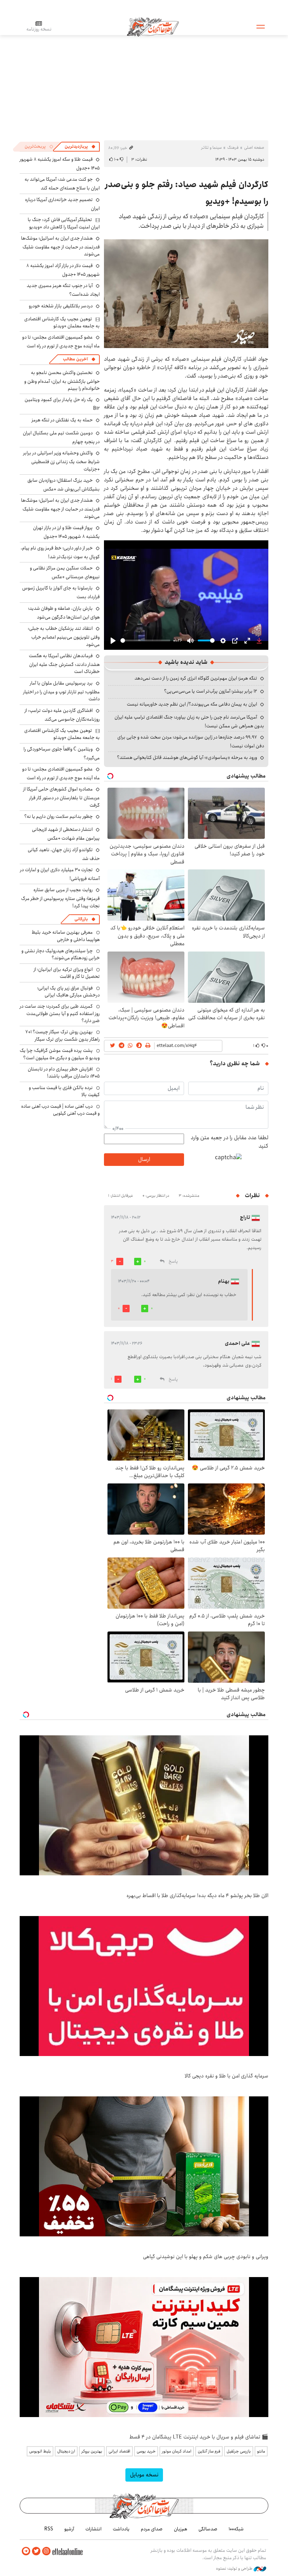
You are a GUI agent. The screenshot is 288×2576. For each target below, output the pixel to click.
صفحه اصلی (254, 148)
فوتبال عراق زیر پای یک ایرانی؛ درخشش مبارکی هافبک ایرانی (68, 992)
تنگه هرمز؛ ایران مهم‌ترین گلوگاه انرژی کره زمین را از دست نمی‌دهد (196, 678)
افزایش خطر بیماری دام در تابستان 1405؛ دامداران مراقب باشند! (64, 1073)
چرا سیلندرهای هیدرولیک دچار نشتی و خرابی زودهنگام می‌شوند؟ (61, 954)
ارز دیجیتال (66, 2451)
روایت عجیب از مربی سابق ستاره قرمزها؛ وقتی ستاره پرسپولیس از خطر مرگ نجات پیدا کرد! (60, 898)
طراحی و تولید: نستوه (235, 2569)
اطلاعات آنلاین (153, 26)
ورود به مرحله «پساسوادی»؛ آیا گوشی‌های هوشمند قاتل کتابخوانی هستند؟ (187, 758)
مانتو (261, 2451)
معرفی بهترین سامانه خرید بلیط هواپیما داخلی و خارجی (66, 936)
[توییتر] (36, 2551)
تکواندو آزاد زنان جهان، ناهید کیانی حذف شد (64, 854)
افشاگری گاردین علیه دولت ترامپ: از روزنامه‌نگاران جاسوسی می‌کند (62, 715)
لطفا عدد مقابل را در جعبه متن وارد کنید (230, 1142)
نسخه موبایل (144, 2475)
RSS (49, 2529)
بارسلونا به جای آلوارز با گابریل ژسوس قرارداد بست (61, 592)
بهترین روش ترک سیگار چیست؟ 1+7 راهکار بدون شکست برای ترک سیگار (63, 1035)
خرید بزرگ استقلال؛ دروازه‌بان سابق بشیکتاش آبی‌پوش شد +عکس (64, 485)
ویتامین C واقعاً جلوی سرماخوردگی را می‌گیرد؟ (62, 753)
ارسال (144, 1159)
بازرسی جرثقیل (239, 2451)
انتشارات (93, 2529)
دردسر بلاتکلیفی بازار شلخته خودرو (61, 306)
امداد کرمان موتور (177, 2451)
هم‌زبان (181, 2529)
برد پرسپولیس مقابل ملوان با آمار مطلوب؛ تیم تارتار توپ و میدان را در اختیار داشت (61, 691)
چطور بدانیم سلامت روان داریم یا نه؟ (58, 816)
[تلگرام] (26, 2551)
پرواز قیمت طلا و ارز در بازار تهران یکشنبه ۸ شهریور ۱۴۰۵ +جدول (66, 532)
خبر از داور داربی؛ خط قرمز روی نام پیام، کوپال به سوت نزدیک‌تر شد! (60, 552)
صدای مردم (152, 2529)
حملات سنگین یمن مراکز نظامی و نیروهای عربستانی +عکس (65, 572)
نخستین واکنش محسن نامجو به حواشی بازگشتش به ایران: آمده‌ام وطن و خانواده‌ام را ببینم (62, 381)
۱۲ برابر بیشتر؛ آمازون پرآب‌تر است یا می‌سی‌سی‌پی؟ (211, 691)
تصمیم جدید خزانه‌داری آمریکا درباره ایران (62, 204)
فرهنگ (233, 148)
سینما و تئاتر (211, 148)
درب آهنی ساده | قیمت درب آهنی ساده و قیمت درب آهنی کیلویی (60, 1110)
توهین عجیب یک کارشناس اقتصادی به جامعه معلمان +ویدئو (62, 322)
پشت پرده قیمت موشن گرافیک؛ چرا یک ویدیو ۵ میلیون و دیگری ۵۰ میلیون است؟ (60, 1054)
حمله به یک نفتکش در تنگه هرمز (62, 420)
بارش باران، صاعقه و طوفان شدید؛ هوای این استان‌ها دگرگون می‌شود (64, 613)
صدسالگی (208, 2529)
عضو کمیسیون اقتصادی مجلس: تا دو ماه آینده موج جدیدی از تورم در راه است (61, 342)
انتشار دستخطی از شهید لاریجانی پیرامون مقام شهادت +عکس (66, 834)
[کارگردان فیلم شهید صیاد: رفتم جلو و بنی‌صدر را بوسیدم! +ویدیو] (186, 294)
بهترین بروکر (92, 2451)
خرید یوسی (146, 2451)
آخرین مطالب (75, 359)
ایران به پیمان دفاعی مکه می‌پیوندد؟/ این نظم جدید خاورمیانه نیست (192, 704)
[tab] (80, 147)
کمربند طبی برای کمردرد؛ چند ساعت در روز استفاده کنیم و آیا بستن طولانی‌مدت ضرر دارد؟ (60, 1013)
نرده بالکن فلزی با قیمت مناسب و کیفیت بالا (64, 1091)
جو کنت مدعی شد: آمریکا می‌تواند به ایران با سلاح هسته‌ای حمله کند (62, 184)
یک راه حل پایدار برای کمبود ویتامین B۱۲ (62, 404)
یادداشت (121, 2529)
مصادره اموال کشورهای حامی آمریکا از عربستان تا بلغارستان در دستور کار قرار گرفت (61, 797)
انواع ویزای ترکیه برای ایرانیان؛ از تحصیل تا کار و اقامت (67, 973)
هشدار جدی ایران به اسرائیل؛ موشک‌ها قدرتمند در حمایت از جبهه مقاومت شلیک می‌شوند (60, 246)
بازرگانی (81, 919)
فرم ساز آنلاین (209, 2451)
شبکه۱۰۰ (236, 2529)
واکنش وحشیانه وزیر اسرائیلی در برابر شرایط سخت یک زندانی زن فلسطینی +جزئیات (61, 461)
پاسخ (173, 1262)
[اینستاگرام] (46, 2551)
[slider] (145, 640)
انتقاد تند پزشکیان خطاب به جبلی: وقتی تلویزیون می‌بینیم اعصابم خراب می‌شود (64, 636)
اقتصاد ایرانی (119, 2451)
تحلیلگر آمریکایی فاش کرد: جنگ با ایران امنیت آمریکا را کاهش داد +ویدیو (64, 223)
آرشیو (69, 2529)
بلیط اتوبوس (40, 2451)
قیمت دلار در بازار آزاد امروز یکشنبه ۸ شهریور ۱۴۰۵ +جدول (63, 270)
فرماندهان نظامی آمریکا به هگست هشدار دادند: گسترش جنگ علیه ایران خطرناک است (64, 664)
